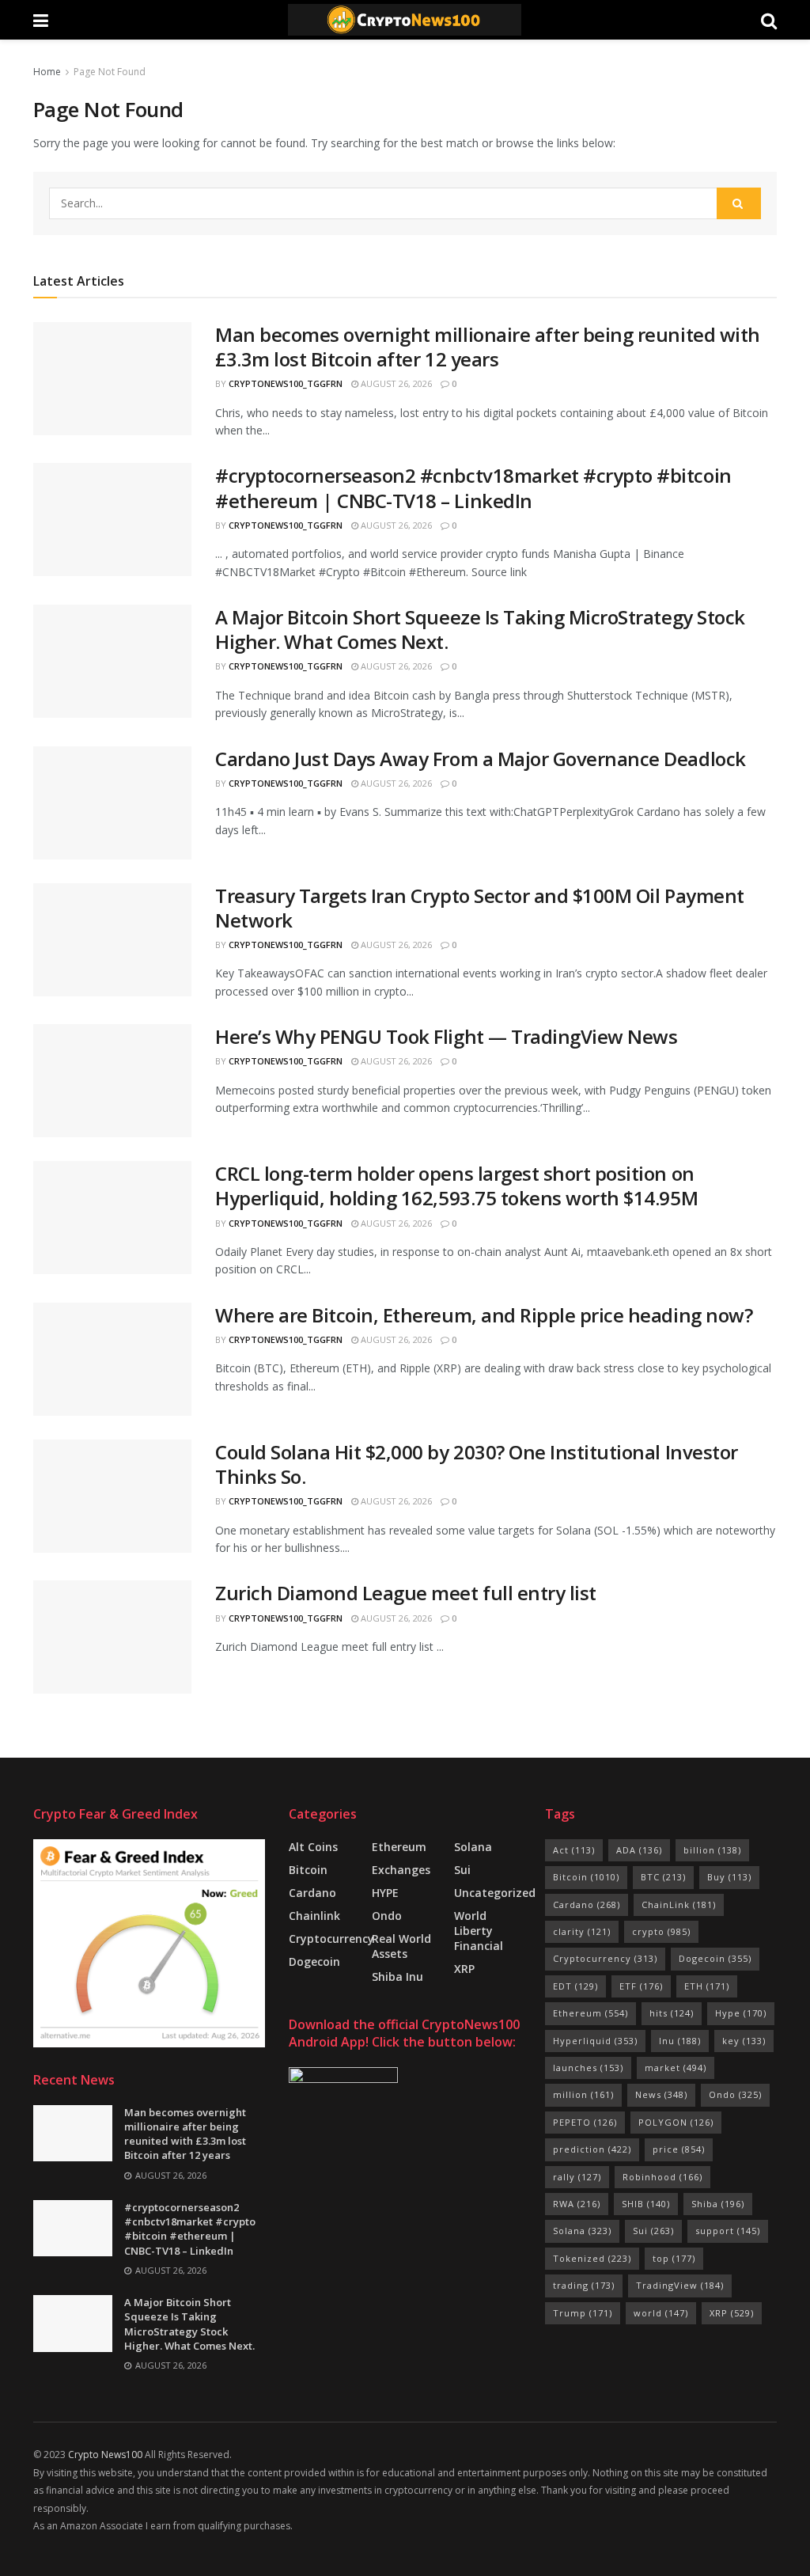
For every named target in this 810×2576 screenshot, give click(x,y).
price (679, 2149)
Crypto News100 (105, 2455)
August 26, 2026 (395, 383)
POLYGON (676, 2122)
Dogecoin (314, 1961)
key (744, 2041)
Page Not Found (110, 72)
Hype (741, 2013)
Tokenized (592, 2258)
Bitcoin (308, 1870)
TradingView (680, 2285)
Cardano (312, 1893)
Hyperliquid (595, 2041)
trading (584, 2285)
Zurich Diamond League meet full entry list (406, 1593)
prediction (592, 2149)
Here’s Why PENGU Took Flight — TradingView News (446, 1036)
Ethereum (399, 1847)
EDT (575, 1986)
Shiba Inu (397, 1977)
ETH (707, 1986)
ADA (639, 1850)
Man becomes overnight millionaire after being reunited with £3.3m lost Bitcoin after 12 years (488, 347)
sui (462, 1870)
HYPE (385, 1893)
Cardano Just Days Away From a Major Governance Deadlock (481, 759)
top (674, 2258)
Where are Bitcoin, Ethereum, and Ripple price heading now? (484, 1315)
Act (574, 1850)
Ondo (387, 1916)
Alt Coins (313, 1847)
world (661, 2313)
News (661, 2094)
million (583, 2094)
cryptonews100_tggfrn (286, 383)
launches (588, 2068)
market (676, 2068)
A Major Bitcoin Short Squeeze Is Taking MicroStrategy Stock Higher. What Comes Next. (480, 629)
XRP (464, 1969)
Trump (583, 2313)
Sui (653, 2231)
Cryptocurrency (331, 1939)
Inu (680, 2041)
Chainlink (314, 1916)
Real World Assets (401, 1946)
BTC (663, 1877)
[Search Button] (739, 203)
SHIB (646, 2204)
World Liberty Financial (479, 1931)
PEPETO (585, 2122)
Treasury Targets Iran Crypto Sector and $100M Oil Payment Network (480, 908)
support (728, 2231)
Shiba (718, 2204)
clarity (582, 1931)
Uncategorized (495, 1893)
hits (672, 2013)
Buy (729, 1877)
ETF (641, 1986)
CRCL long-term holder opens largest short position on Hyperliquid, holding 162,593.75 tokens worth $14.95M (456, 1186)
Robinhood (662, 2177)
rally (577, 2177)
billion (712, 1850)
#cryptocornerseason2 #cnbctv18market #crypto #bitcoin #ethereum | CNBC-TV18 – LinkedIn (473, 488)
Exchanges (401, 1870)
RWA (577, 2204)
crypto (661, 1931)
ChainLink (679, 1904)
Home (47, 72)
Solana (473, 1847)
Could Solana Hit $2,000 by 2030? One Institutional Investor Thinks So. (477, 1464)
